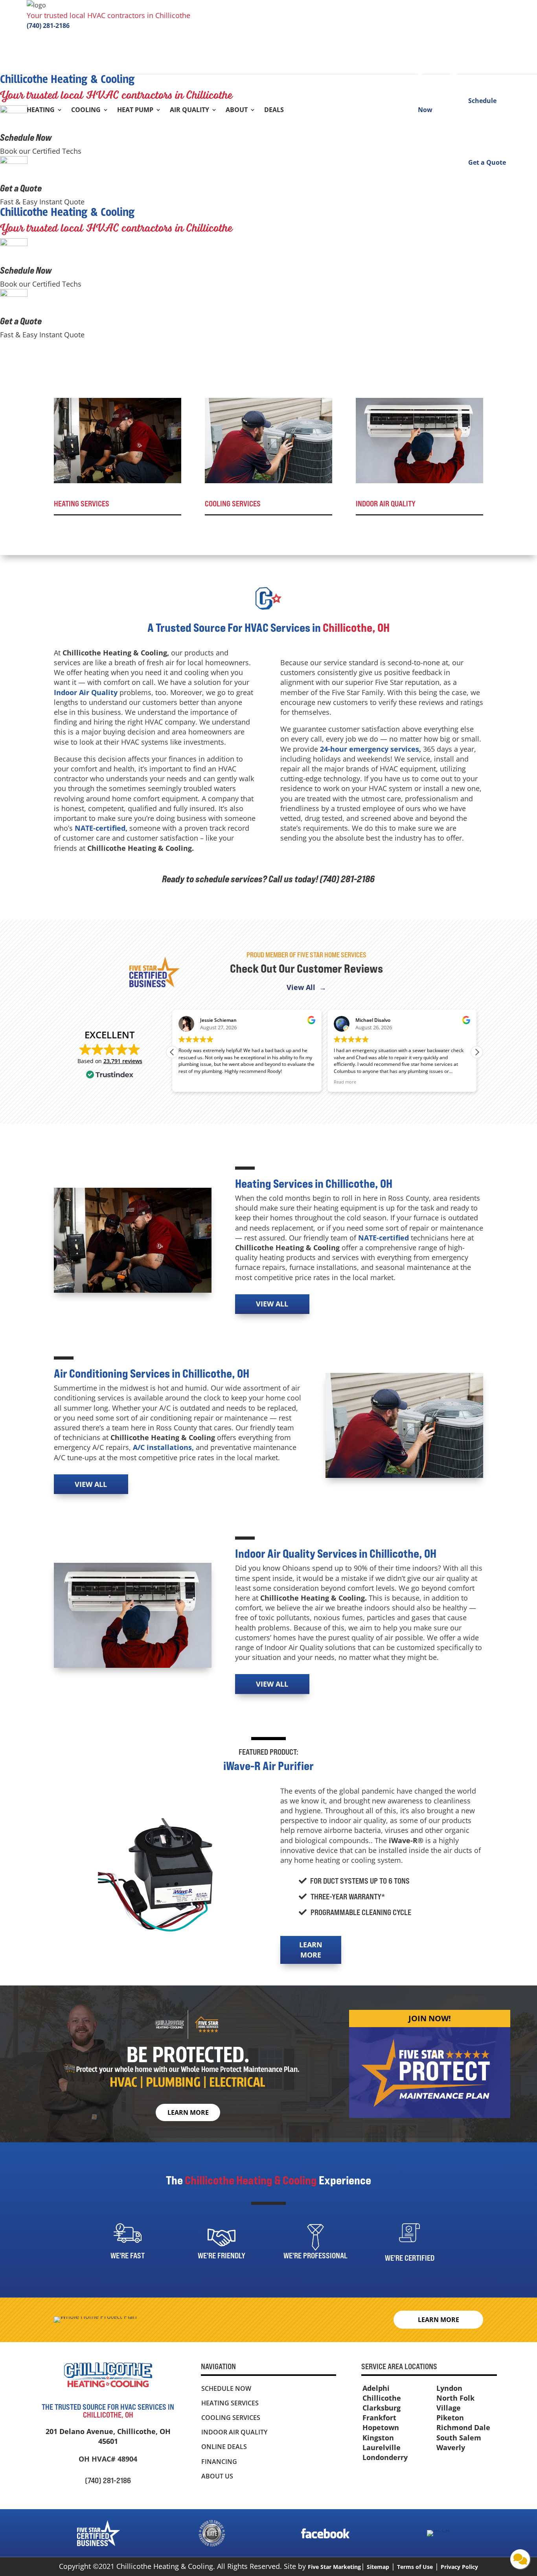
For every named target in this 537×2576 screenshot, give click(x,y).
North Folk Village (455, 2403)
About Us (217, 2476)
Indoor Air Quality (86, 692)
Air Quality (189, 110)
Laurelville (382, 2447)
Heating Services (230, 2403)
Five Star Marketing (334, 2567)
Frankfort (379, 2418)
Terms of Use (415, 2567)
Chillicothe (382, 2398)
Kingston (378, 2438)
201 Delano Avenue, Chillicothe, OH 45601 (108, 2436)
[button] (477, 1052)
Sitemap (378, 2567)
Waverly (451, 2447)
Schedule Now (26, 137)
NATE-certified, (101, 828)
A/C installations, (163, 1447)
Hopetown (381, 2427)
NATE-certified (383, 1238)
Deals (274, 110)
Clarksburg (382, 2408)
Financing (219, 2462)
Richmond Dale (463, 2427)
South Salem (459, 2438)
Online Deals (224, 2447)
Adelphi (376, 2388)
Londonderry (385, 2457)
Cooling (86, 110)
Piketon (450, 2418)
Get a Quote (21, 188)
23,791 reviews (123, 1061)
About (237, 110)
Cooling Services (231, 2418)
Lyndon (449, 2388)
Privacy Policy (459, 2567)
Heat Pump (135, 110)
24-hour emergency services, (371, 749)
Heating (41, 110)
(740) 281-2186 (48, 26)
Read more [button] (194, 1082)
